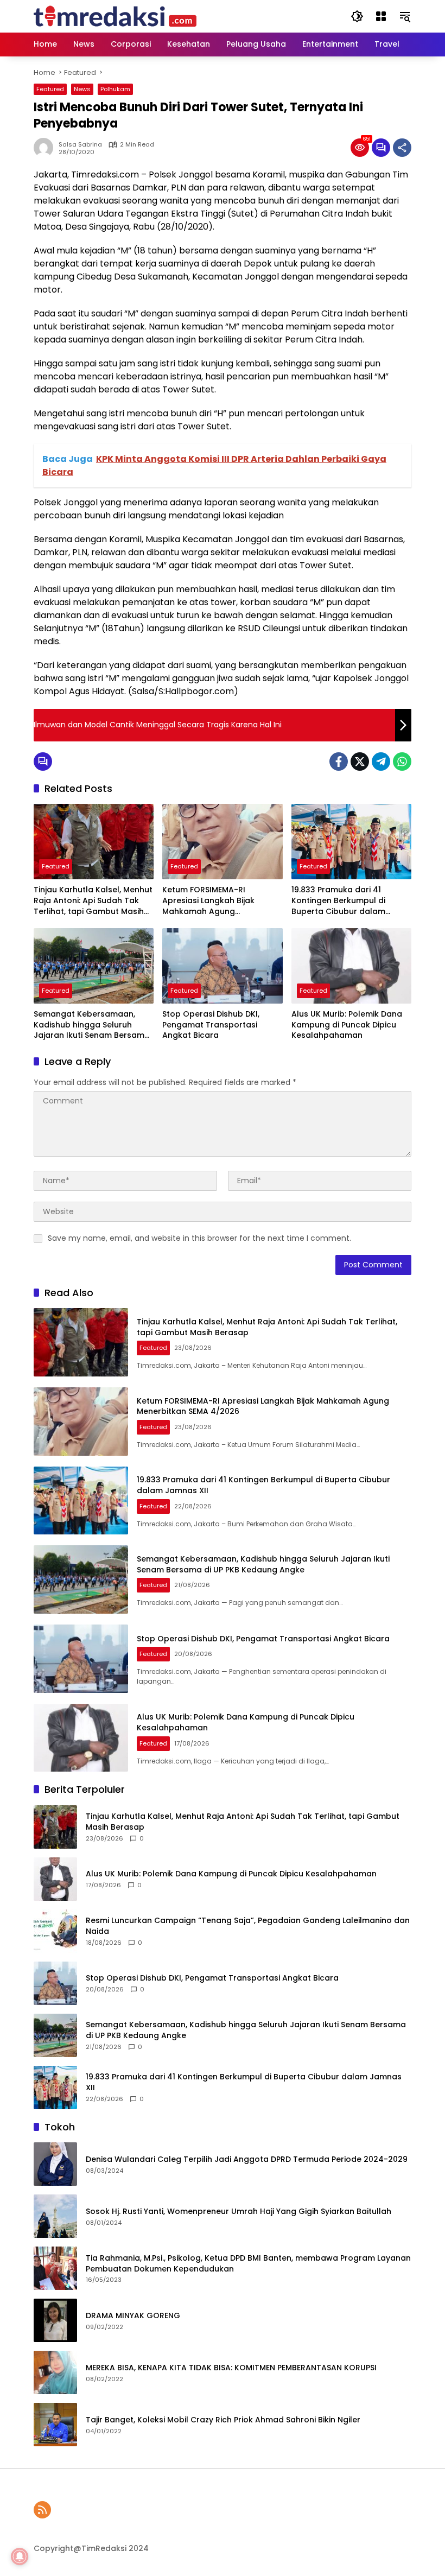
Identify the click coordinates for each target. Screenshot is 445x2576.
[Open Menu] (381, 16)
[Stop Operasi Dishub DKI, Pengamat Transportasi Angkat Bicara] (222, 966)
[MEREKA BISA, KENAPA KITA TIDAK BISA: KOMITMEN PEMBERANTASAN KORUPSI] (55, 2372)
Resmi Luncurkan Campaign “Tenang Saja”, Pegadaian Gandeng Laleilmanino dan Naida (248, 1926)
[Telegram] (381, 762)
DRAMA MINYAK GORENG (133, 2316)
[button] (357, 16)
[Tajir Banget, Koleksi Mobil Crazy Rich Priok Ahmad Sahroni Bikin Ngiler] (55, 2425)
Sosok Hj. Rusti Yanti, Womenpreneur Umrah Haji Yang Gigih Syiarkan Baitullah (239, 2212)
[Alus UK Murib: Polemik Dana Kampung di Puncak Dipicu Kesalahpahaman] (351, 966)
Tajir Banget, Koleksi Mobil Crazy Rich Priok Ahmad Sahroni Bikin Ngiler (223, 2420)
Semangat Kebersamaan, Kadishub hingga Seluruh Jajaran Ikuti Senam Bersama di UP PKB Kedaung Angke (92, 1025)
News (82, 89)
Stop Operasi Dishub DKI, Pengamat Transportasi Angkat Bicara (211, 1025)
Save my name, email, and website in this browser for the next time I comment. (199, 1238)
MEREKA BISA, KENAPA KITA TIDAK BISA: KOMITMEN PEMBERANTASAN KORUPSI (231, 2368)
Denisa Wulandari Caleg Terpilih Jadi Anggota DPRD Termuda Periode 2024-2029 (247, 2159)
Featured (50, 89)
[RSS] (42, 2510)
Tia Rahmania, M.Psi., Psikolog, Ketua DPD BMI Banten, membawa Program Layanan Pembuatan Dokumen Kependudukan (248, 2264)
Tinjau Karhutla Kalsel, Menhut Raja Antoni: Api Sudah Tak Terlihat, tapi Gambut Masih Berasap (93, 901)
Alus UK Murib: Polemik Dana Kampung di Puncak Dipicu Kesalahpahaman (347, 1025)
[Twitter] (360, 762)
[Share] (402, 148)
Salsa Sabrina (80, 145)
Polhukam (115, 89)
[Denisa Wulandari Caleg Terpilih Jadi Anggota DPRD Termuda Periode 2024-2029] (55, 2164)
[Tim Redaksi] (115, 16)
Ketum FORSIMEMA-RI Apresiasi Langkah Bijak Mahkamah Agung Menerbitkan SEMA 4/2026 (214, 901)
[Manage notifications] (20, 2556)
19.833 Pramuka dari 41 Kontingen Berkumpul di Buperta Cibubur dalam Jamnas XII (338, 901)
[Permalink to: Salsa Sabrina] (46, 148)
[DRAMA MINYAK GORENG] (55, 2320)
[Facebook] (339, 762)
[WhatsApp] (402, 762)
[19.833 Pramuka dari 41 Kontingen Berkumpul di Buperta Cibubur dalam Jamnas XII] (351, 842)
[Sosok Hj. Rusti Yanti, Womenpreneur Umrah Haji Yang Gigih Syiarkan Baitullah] (55, 2216)
